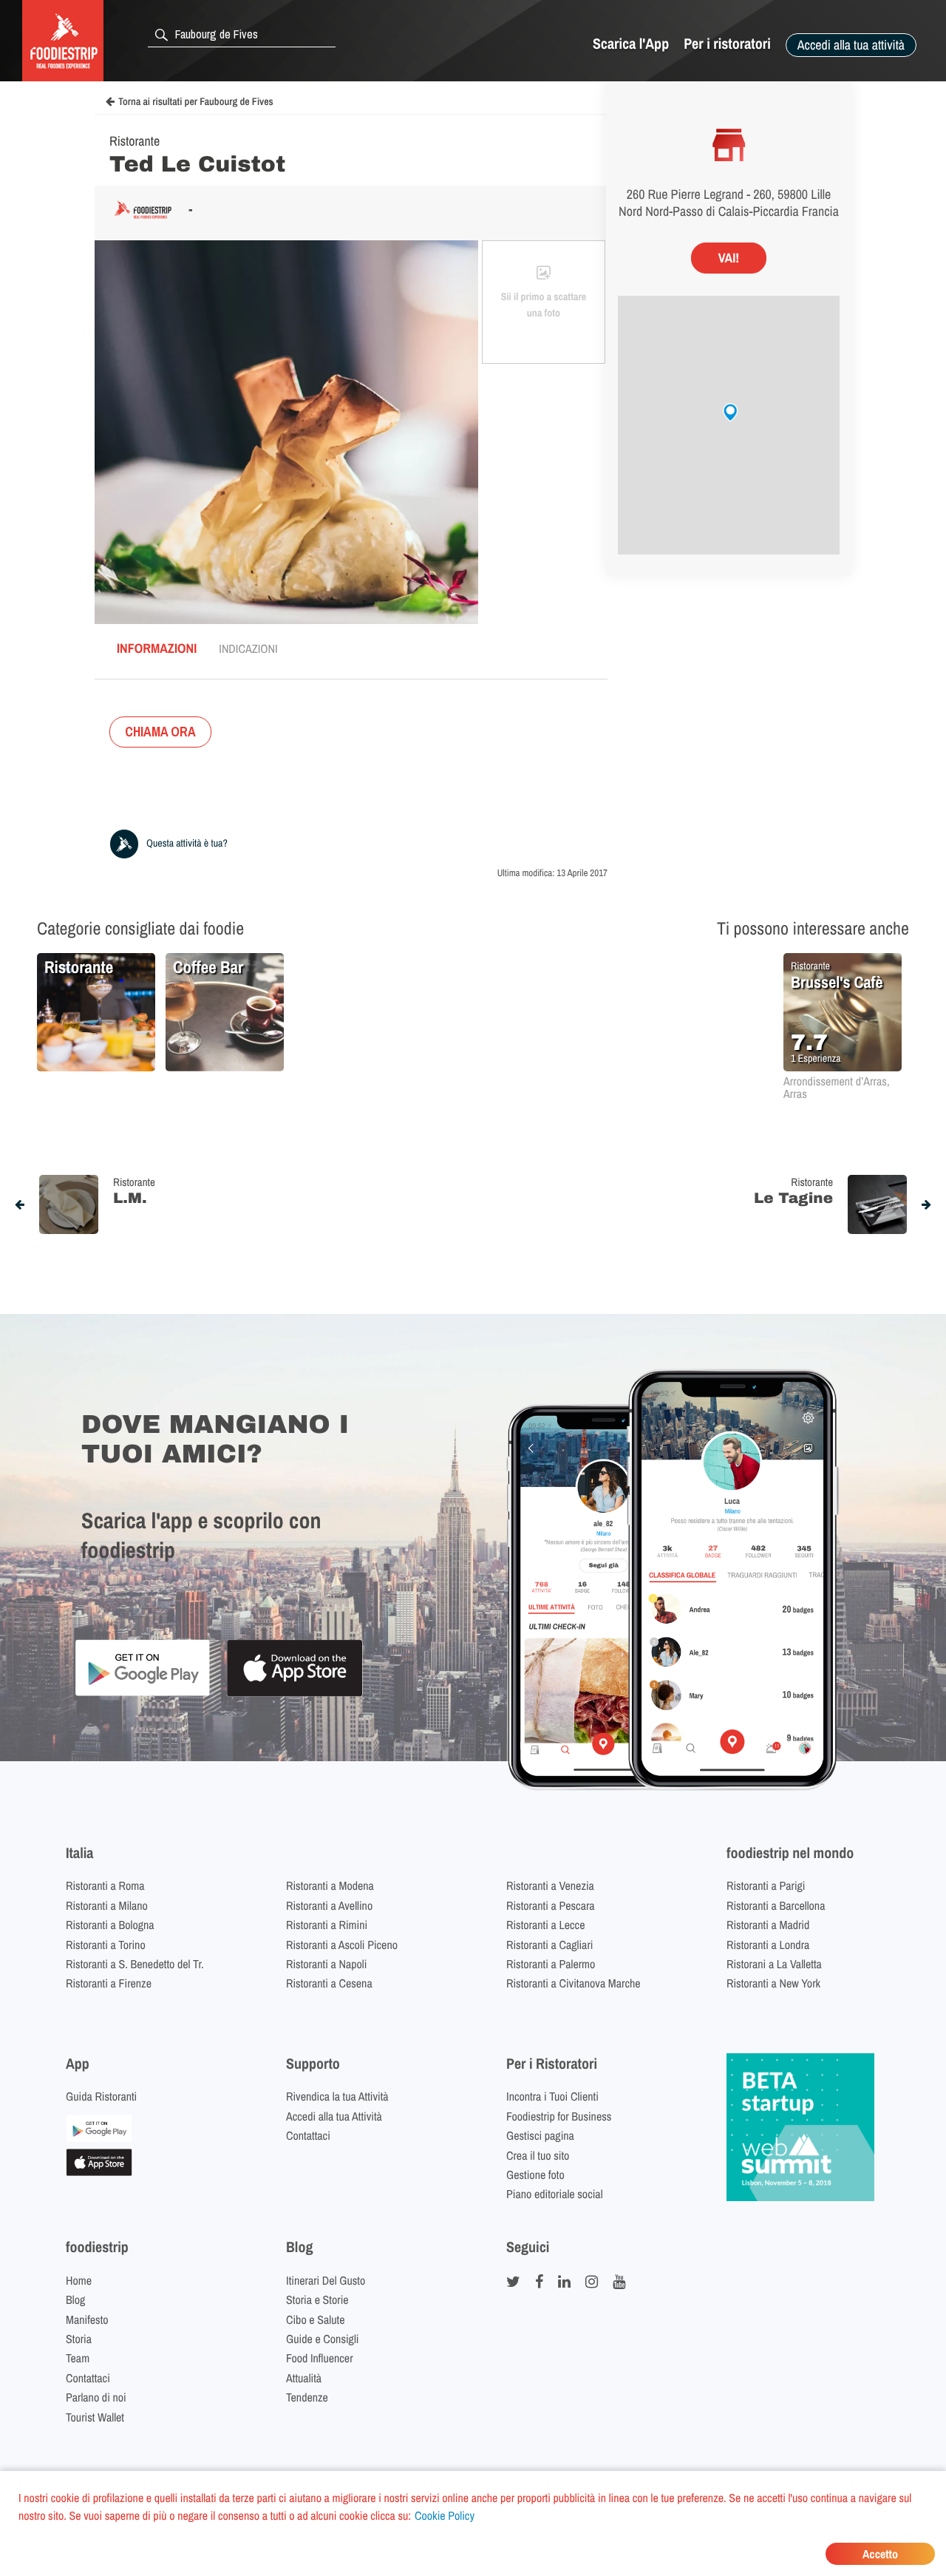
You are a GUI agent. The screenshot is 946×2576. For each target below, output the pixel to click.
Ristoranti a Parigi (766, 1885)
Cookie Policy (445, 2515)
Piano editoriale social (555, 2194)
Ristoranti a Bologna (110, 1925)
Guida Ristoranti (101, 2096)
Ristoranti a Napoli (326, 1964)
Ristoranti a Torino (106, 1945)
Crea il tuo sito (538, 2155)
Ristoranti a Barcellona (776, 1905)
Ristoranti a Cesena (329, 1983)
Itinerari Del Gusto (326, 2280)
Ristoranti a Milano (107, 1905)
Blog (75, 2299)
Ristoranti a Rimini (327, 1925)
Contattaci (308, 2135)
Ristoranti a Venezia (550, 1885)
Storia (79, 2339)
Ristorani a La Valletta (774, 1964)
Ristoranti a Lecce (545, 1925)
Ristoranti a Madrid (768, 1925)
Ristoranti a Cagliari (549, 1945)
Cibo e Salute (316, 2319)
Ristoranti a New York (773, 1983)
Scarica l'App (631, 44)
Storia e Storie (317, 2299)
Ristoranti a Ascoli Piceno (342, 1945)
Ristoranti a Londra (768, 1945)
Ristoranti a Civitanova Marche (574, 1983)
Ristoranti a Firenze (109, 1983)
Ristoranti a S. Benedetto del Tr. (135, 1964)
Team (78, 2358)
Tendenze (307, 2397)
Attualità (304, 2378)
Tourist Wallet (95, 2417)
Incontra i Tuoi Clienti (552, 2096)
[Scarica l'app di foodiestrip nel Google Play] (142, 1694)
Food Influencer (320, 2358)
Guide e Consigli (322, 2339)
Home (79, 2280)
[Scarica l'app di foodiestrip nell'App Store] (295, 1694)
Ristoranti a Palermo (551, 1964)
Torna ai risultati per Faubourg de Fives (196, 102)
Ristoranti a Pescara (551, 1905)
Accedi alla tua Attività (334, 2116)
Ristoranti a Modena (330, 1885)
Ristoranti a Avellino (329, 1905)
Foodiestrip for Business (559, 2116)
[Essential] (99, 2172)
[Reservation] (99, 2138)
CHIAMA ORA (160, 732)
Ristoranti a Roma (105, 1885)
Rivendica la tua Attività (337, 2096)
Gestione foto (535, 2175)
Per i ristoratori (727, 44)
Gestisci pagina (540, 2135)
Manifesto (87, 2319)
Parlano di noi (96, 2397)
